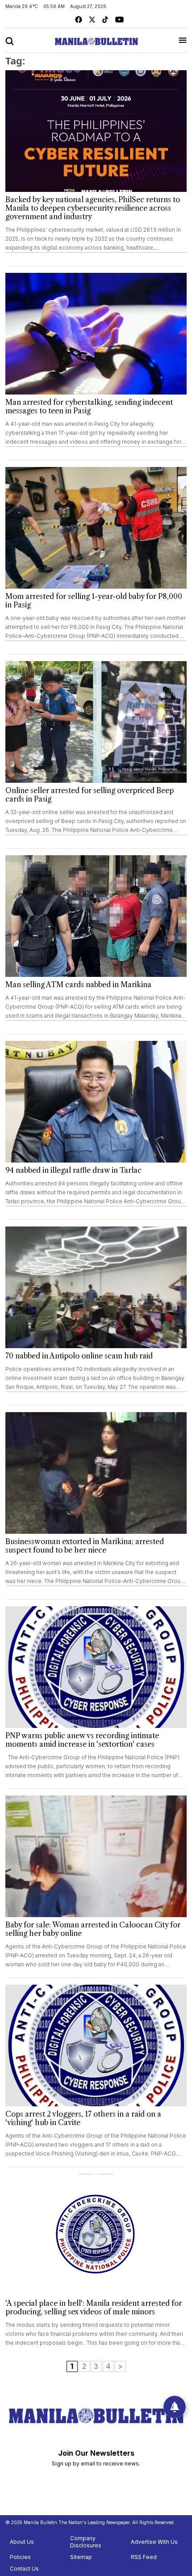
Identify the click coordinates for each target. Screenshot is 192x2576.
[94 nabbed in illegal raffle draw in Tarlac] (96, 1102)
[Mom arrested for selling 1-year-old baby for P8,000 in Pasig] (96, 528)
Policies (20, 2557)
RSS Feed (144, 2557)
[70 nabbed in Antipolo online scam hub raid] (96, 1287)
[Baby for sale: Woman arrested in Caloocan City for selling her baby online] (96, 1856)
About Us (22, 2542)
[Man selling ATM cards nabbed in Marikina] (96, 916)
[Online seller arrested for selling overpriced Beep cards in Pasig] (96, 722)
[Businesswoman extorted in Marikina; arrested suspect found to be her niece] (96, 1473)
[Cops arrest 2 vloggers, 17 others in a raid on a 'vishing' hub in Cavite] (96, 2046)
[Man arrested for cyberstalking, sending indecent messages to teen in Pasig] (96, 334)
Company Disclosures (86, 2542)
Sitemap (81, 2557)
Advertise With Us (154, 2542)
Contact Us (24, 2569)
